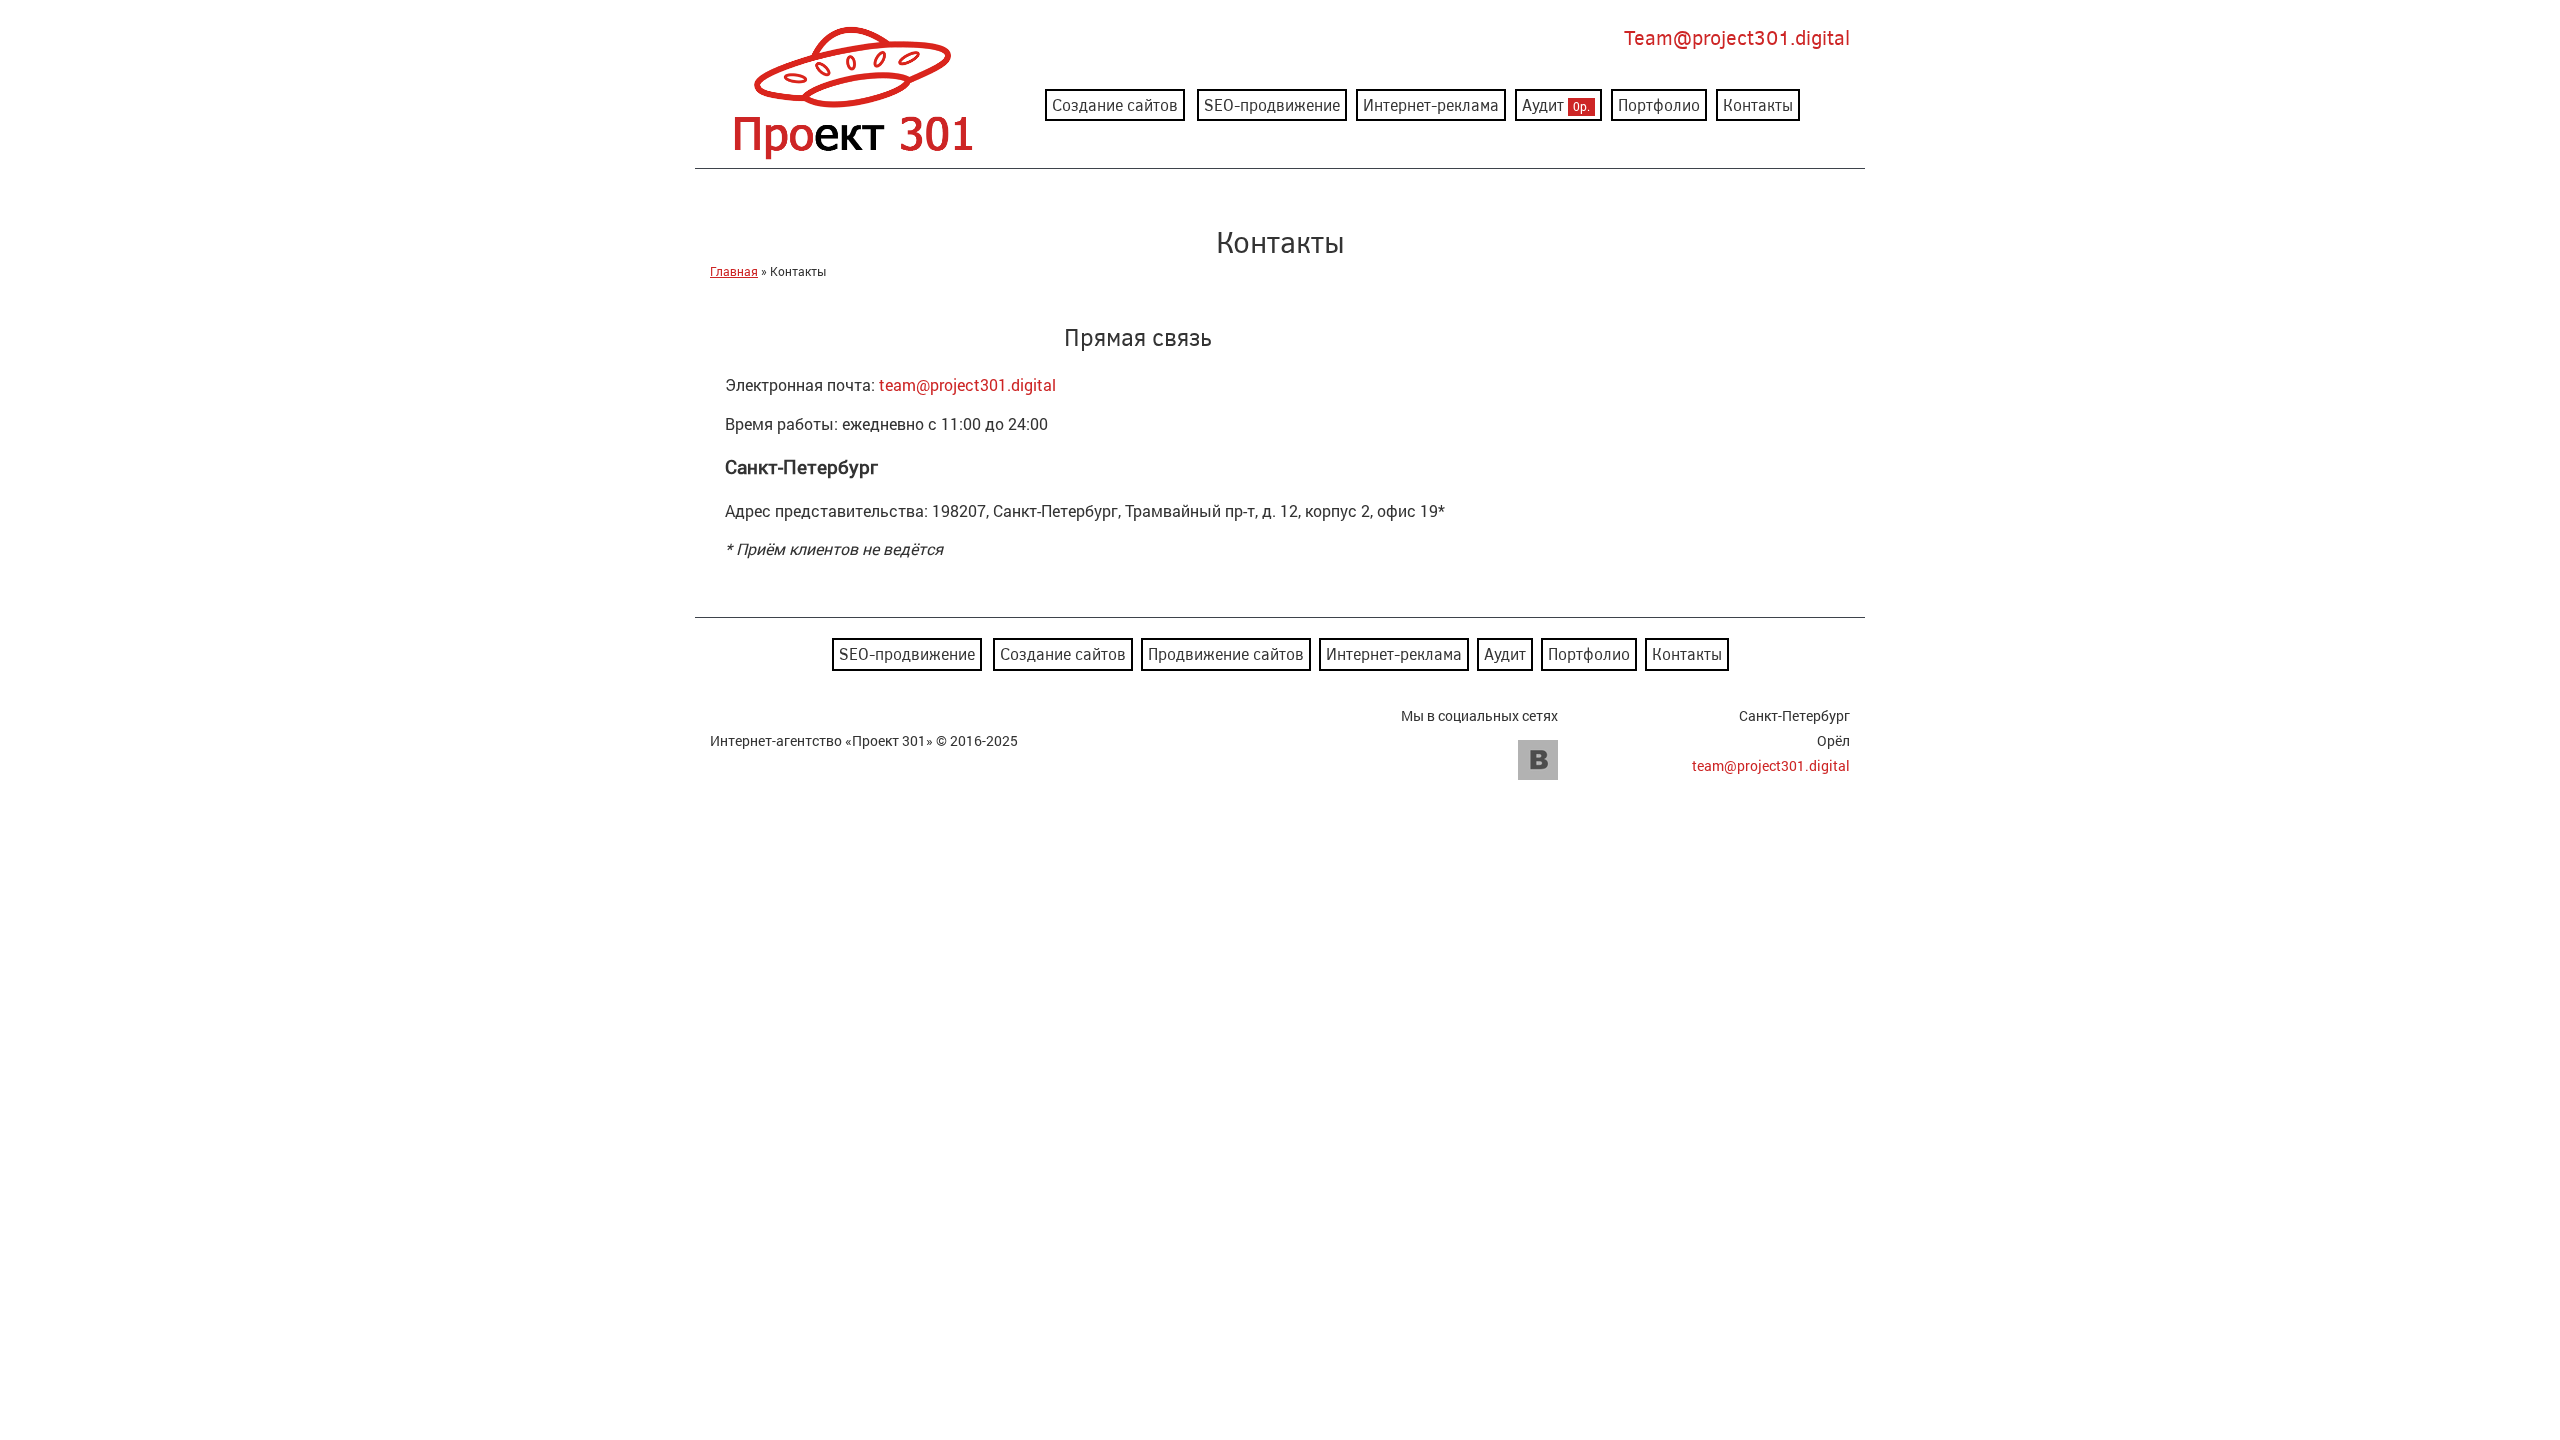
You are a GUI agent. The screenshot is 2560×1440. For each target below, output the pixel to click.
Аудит (1556, 104)
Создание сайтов (1115, 104)
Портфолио (1659, 104)
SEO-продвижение (1272, 104)
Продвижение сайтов (1226, 653)
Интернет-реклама (1431, 104)
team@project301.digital (967, 384)
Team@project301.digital (1737, 36)
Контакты (1758, 104)
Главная (734, 271)
